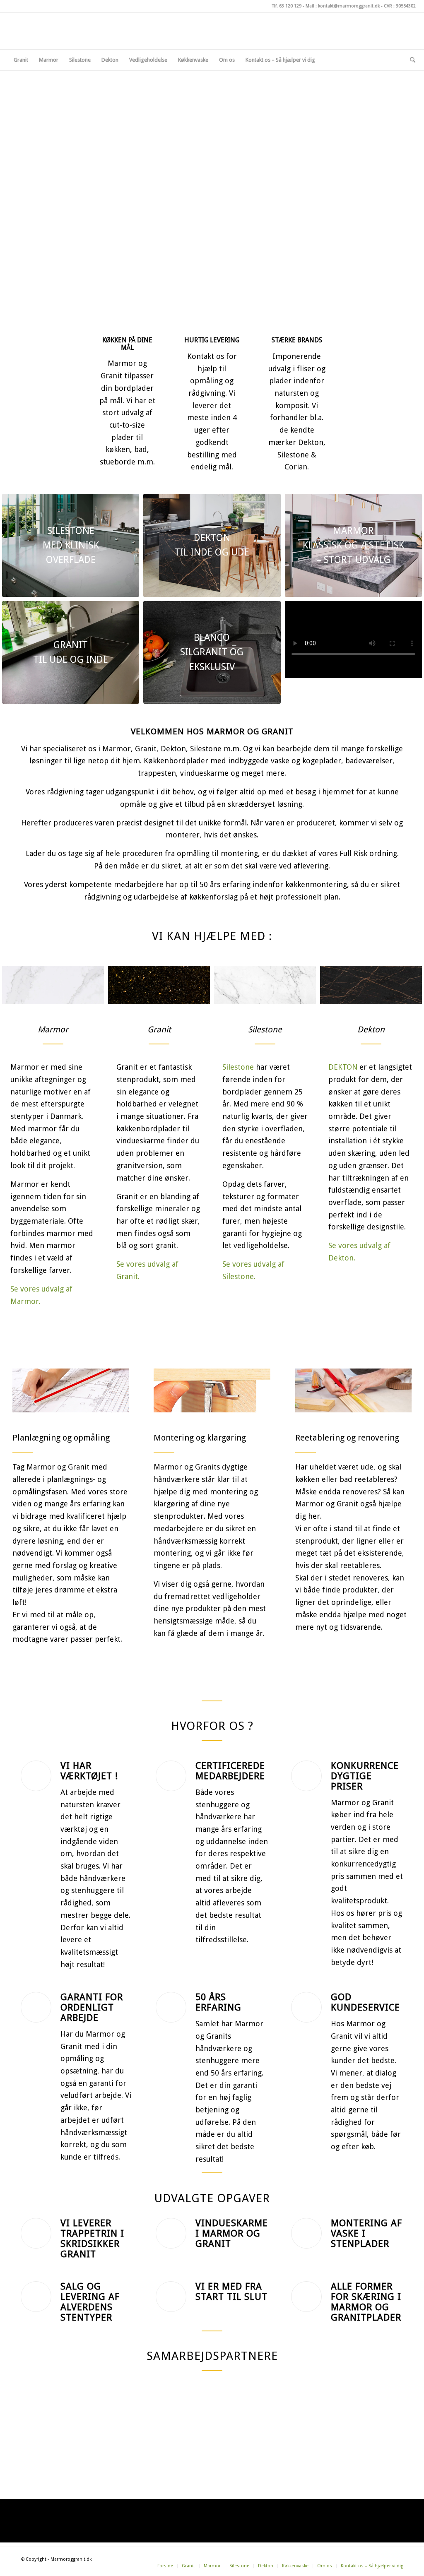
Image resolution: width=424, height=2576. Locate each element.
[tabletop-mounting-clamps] (212, 1391)
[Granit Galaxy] (159, 985)
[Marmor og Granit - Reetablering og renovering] (353, 1391)
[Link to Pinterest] (397, 31)
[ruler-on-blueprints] (71, 1391)
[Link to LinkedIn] (410, 31)
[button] (8, 197)
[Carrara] (265, 985)
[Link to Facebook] (372, 31)
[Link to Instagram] (385, 31)
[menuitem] (21, 60)
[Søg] (410, 60)
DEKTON (343, 1067)
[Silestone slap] (53, 985)
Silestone (238, 1067)
